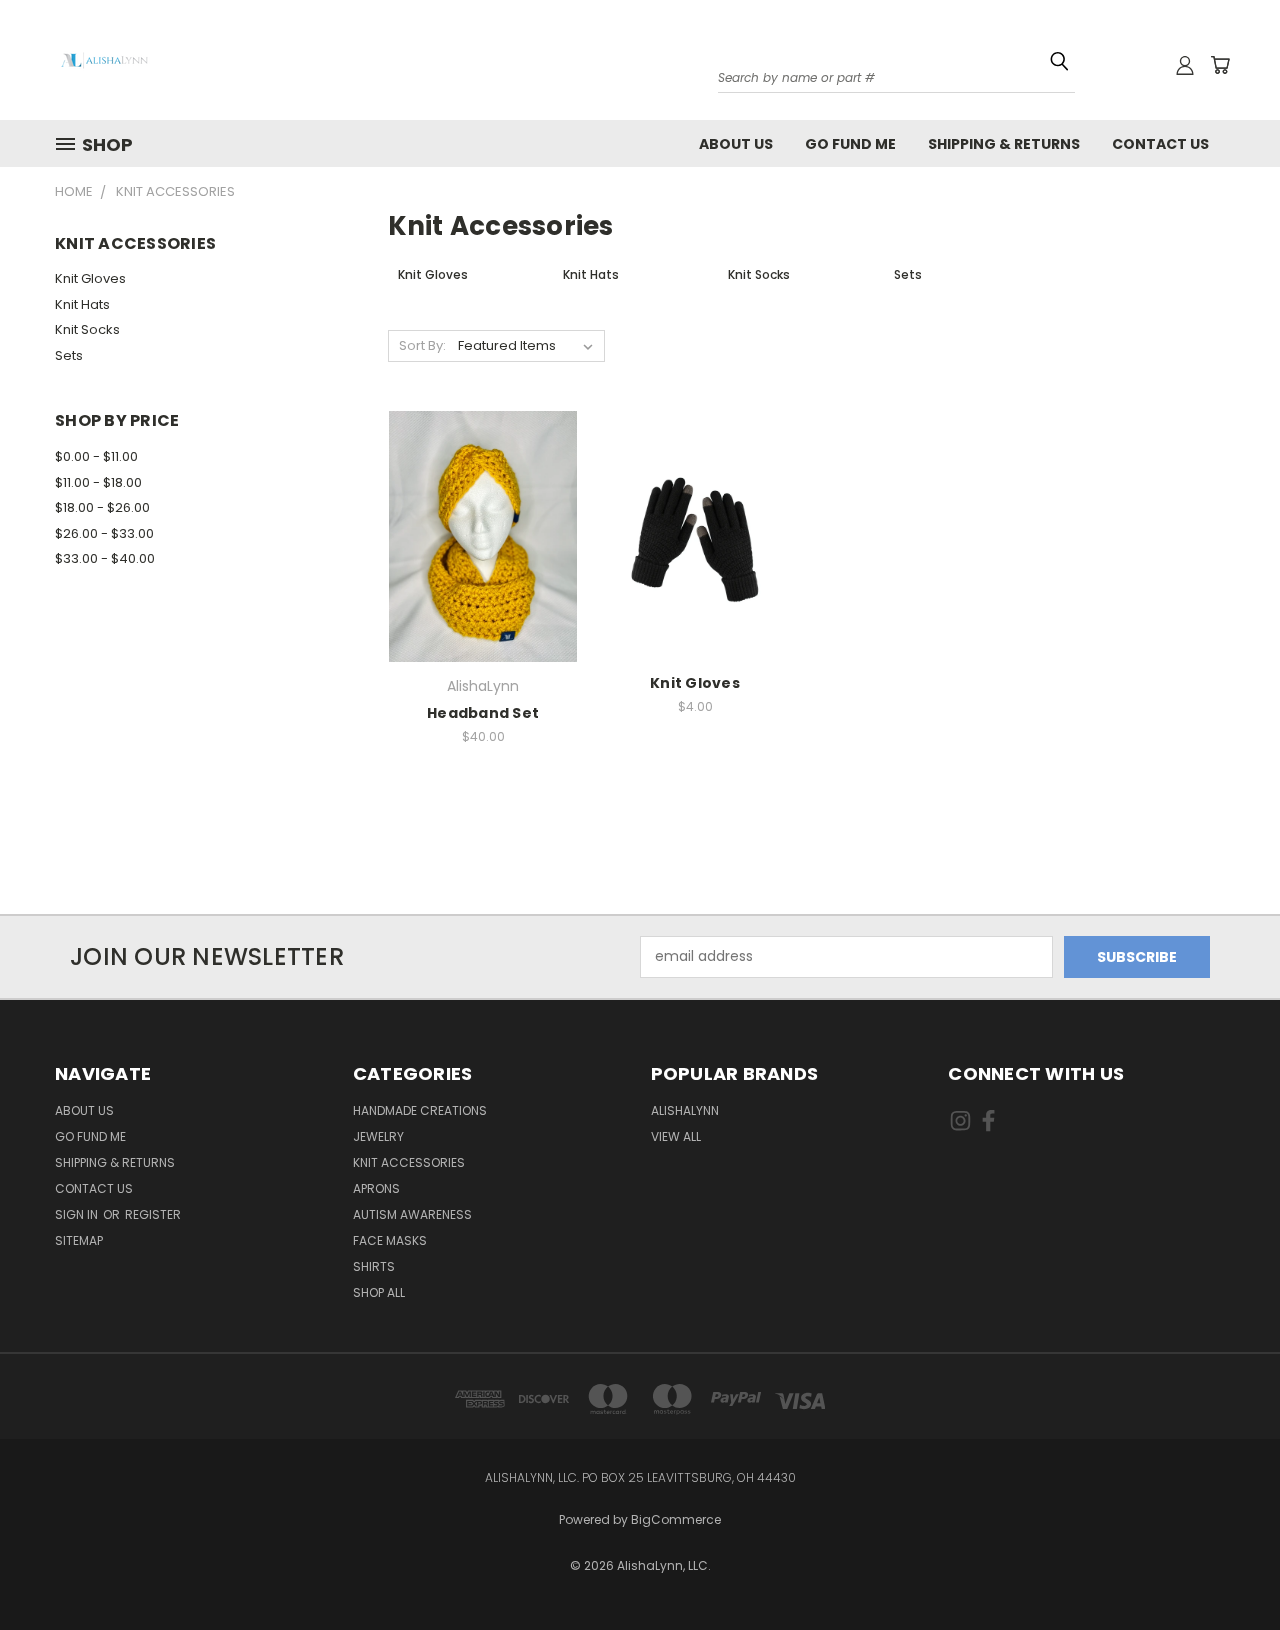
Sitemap (79, 1240)
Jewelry (378, 1136)
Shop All (379, 1292)
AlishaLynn (685, 1110)
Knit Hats (82, 304)
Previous (1227, 1552)
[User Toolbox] (1185, 65)
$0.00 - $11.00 (96, 456)
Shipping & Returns (1004, 144)
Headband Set (483, 713)
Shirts (374, 1266)
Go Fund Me (850, 144)
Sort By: (422, 345)
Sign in (78, 1214)
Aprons (376, 1188)
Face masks (390, 1240)
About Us (736, 144)
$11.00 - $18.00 (98, 482)
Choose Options (483, 571)
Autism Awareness (412, 1214)
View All (676, 1136)
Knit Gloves (90, 278)
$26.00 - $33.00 (104, 533)
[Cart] (1220, 65)
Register (153, 1214)
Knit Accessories (409, 1162)
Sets (69, 355)
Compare (477, 534)
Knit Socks (87, 329)
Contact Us (1160, 144)
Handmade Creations (420, 1110)
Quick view (483, 495)
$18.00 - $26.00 (102, 507)
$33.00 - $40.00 (105, 558)
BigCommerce (676, 1519)
